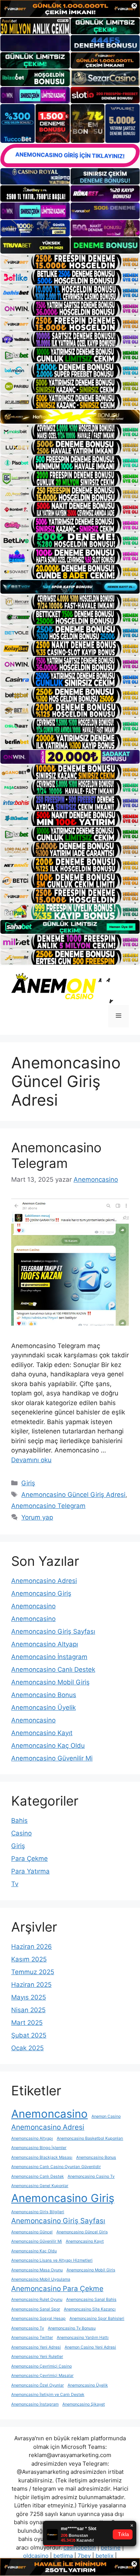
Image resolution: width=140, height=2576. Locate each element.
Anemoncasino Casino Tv (91, 2176)
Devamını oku (31, 1460)
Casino (21, 1833)
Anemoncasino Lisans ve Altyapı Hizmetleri (52, 2260)
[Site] (70, 262)
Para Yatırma (30, 1871)
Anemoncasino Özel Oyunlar (38, 2385)
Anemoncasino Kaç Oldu (48, 1746)
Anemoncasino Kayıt (42, 1733)
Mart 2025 (27, 2023)
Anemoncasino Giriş (41, 1593)
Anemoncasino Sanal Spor (36, 2309)
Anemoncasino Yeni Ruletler (37, 2357)
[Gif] (70, 417)
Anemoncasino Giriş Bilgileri (38, 2212)
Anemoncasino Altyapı (45, 1644)
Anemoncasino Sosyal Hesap (38, 2319)
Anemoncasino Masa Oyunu (37, 2270)
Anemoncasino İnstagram (49, 1657)
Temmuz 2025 (33, 1972)
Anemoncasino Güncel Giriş (82, 2232)
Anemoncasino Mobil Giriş (50, 1682)
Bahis (19, 1821)
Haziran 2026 (32, 1947)
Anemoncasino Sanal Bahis (91, 2299)
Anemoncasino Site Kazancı (90, 2309)
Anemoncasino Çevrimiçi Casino (41, 2366)
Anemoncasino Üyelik (43, 1708)
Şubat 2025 (29, 2035)
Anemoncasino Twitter (32, 2338)
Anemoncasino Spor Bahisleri (97, 2319)
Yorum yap (37, 1517)
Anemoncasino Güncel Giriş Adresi (73, 1495)
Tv (15, 1884)
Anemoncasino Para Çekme (57, 2289)
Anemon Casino (106, 2116)
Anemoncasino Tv (28, 2328)
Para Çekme (29, 1859)
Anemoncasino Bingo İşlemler (39, 2148)
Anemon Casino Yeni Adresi (90, 2347)
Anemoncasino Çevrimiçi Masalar (42, 2376)
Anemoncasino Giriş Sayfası (53, 1631)
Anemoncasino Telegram (56, 1155)
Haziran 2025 (31, 1985)
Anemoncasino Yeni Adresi (36, 2347)
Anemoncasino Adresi (44, 1581)
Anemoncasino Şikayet (84, 2404)
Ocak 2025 (27, 2048)
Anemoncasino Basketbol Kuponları (90, 2138)
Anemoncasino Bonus (44, 1695)
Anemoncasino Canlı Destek (53, 1669)
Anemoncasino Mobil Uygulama (41, 2279)
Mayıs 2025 (29, 1997)
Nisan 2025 (28, 2010)
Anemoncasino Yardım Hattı (83, 2338)
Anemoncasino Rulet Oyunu (37, 2299)
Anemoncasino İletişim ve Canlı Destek (48, 2395)
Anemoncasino (33, 1606)
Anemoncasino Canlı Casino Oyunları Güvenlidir (56, 2167)
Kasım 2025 (29, 1959)
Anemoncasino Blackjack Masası (42, 2157)
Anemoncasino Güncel (32, 2232)
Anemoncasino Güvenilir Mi (52, 1758)
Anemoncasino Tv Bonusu (72, 2328)
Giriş (28, 1483)
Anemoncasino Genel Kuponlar (40, 2186)
